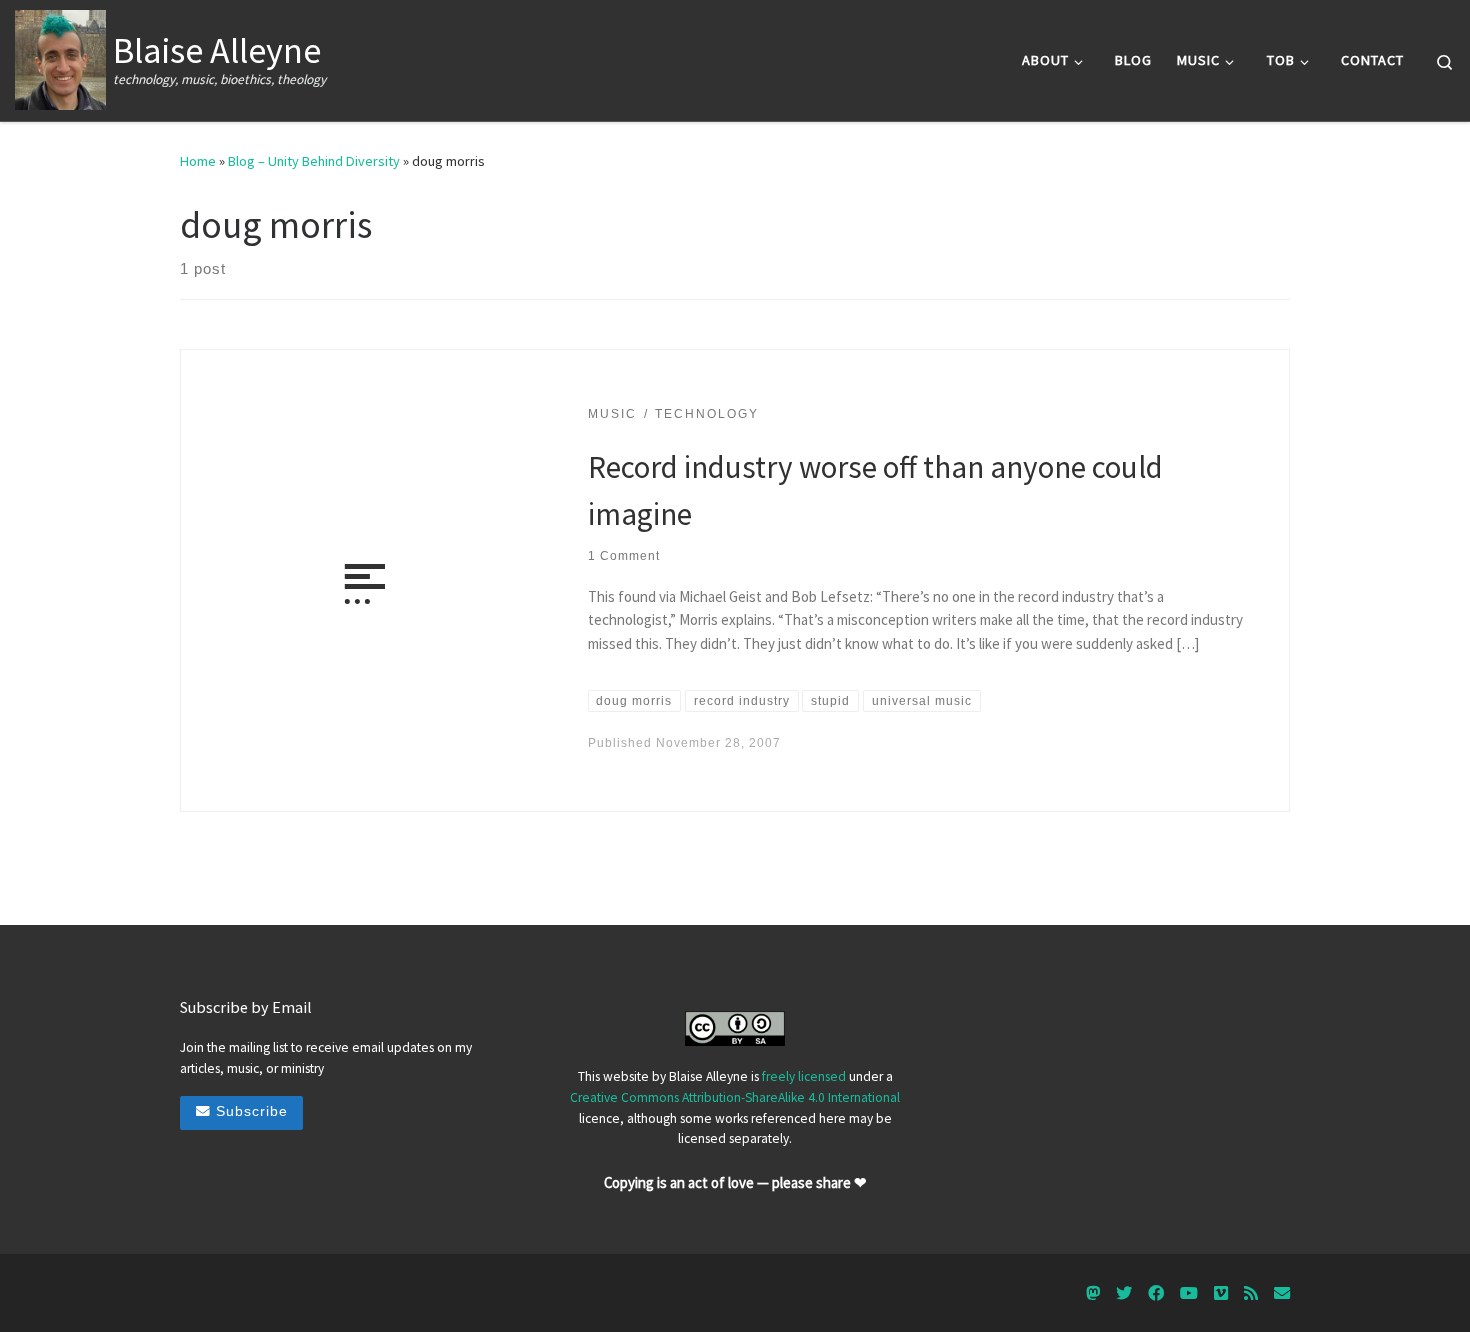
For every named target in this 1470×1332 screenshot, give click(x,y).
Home (198, 161)
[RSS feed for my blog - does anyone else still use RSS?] (1251, 1293)
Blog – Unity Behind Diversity (314, 161)
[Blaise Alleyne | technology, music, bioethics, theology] (60, 56)
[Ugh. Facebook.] (1156, 1293)
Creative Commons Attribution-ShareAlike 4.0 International (735, 1097)
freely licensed (804, 1076)
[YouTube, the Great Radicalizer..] (1189, 1293)
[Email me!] (1282, 1293)
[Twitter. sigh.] (1124, 1293)
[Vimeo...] (1221, 1293)
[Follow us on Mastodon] (1093, 1293)
